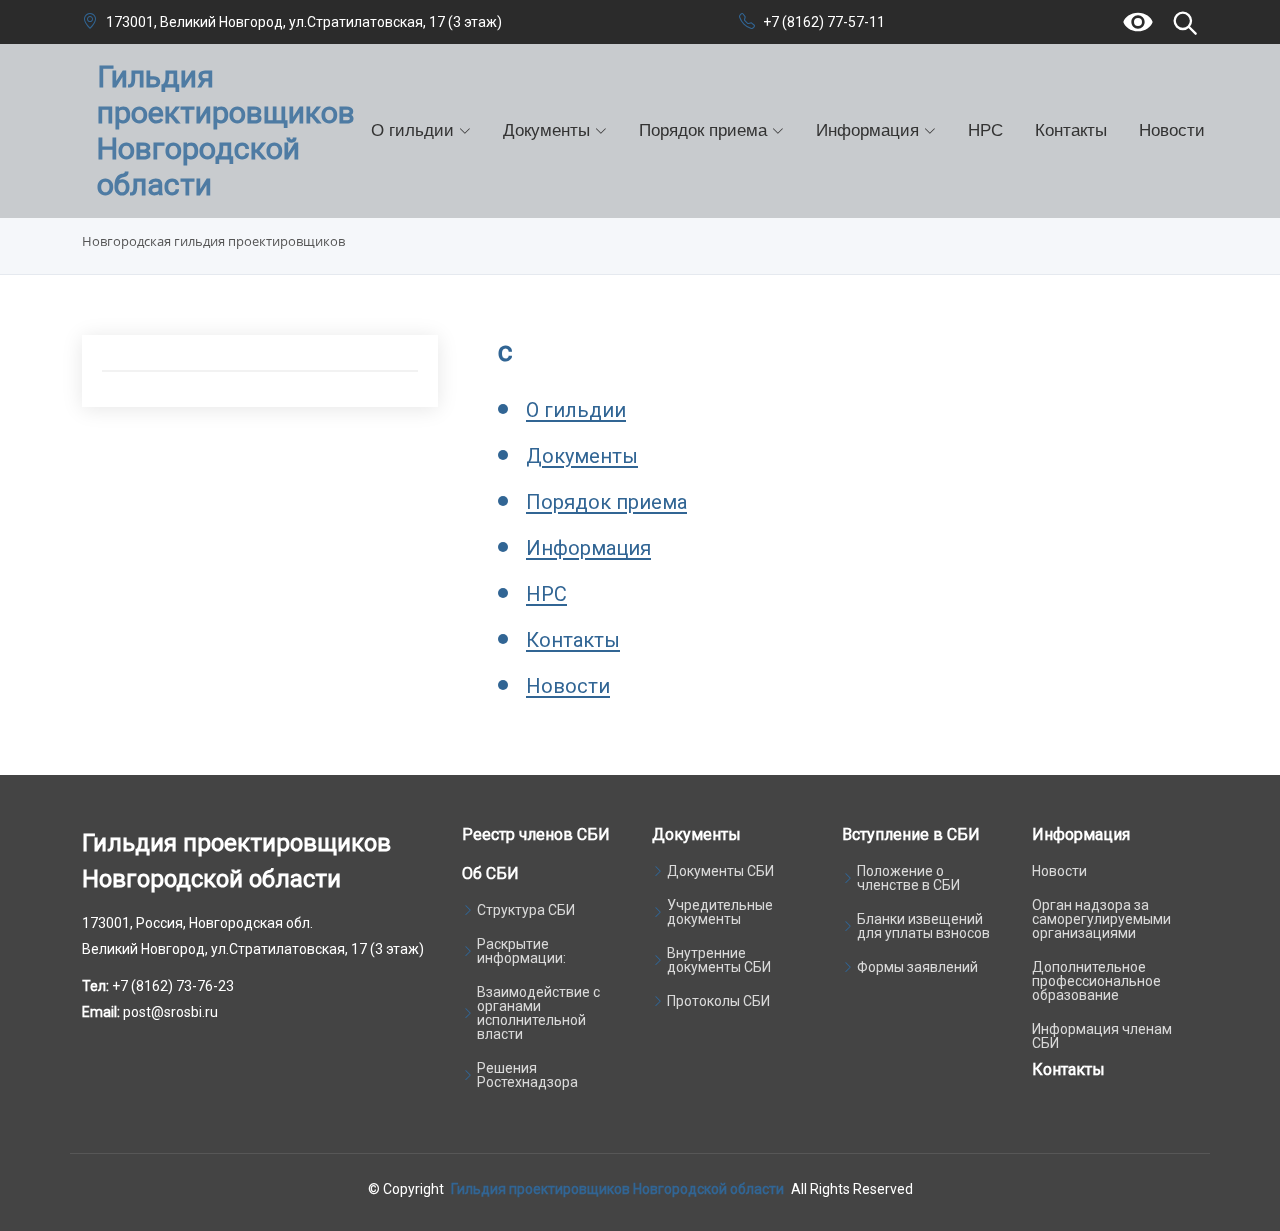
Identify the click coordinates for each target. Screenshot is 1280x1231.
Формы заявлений (917, 967)
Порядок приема (606, 502)
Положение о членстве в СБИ (908, 878)
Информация (588, 548)
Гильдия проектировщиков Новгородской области (617, 1189)
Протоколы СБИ (718, 1001)
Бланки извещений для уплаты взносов (923, 926)
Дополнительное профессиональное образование (1096, 981)
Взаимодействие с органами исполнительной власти (538, 1013)
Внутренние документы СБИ (719, 960)
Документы (582, 456)
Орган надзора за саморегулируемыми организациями (1101, 919)
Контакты (1071, 130)
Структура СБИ (526, 910)
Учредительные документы (720, 912)
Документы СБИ (720, 871)
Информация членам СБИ (1102, 1036)
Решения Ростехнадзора (527, 1075)
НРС (985, 130)
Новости (1172, 130)
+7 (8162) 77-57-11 (824, 22)
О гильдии (576, 410)
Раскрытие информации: (521, 951)
